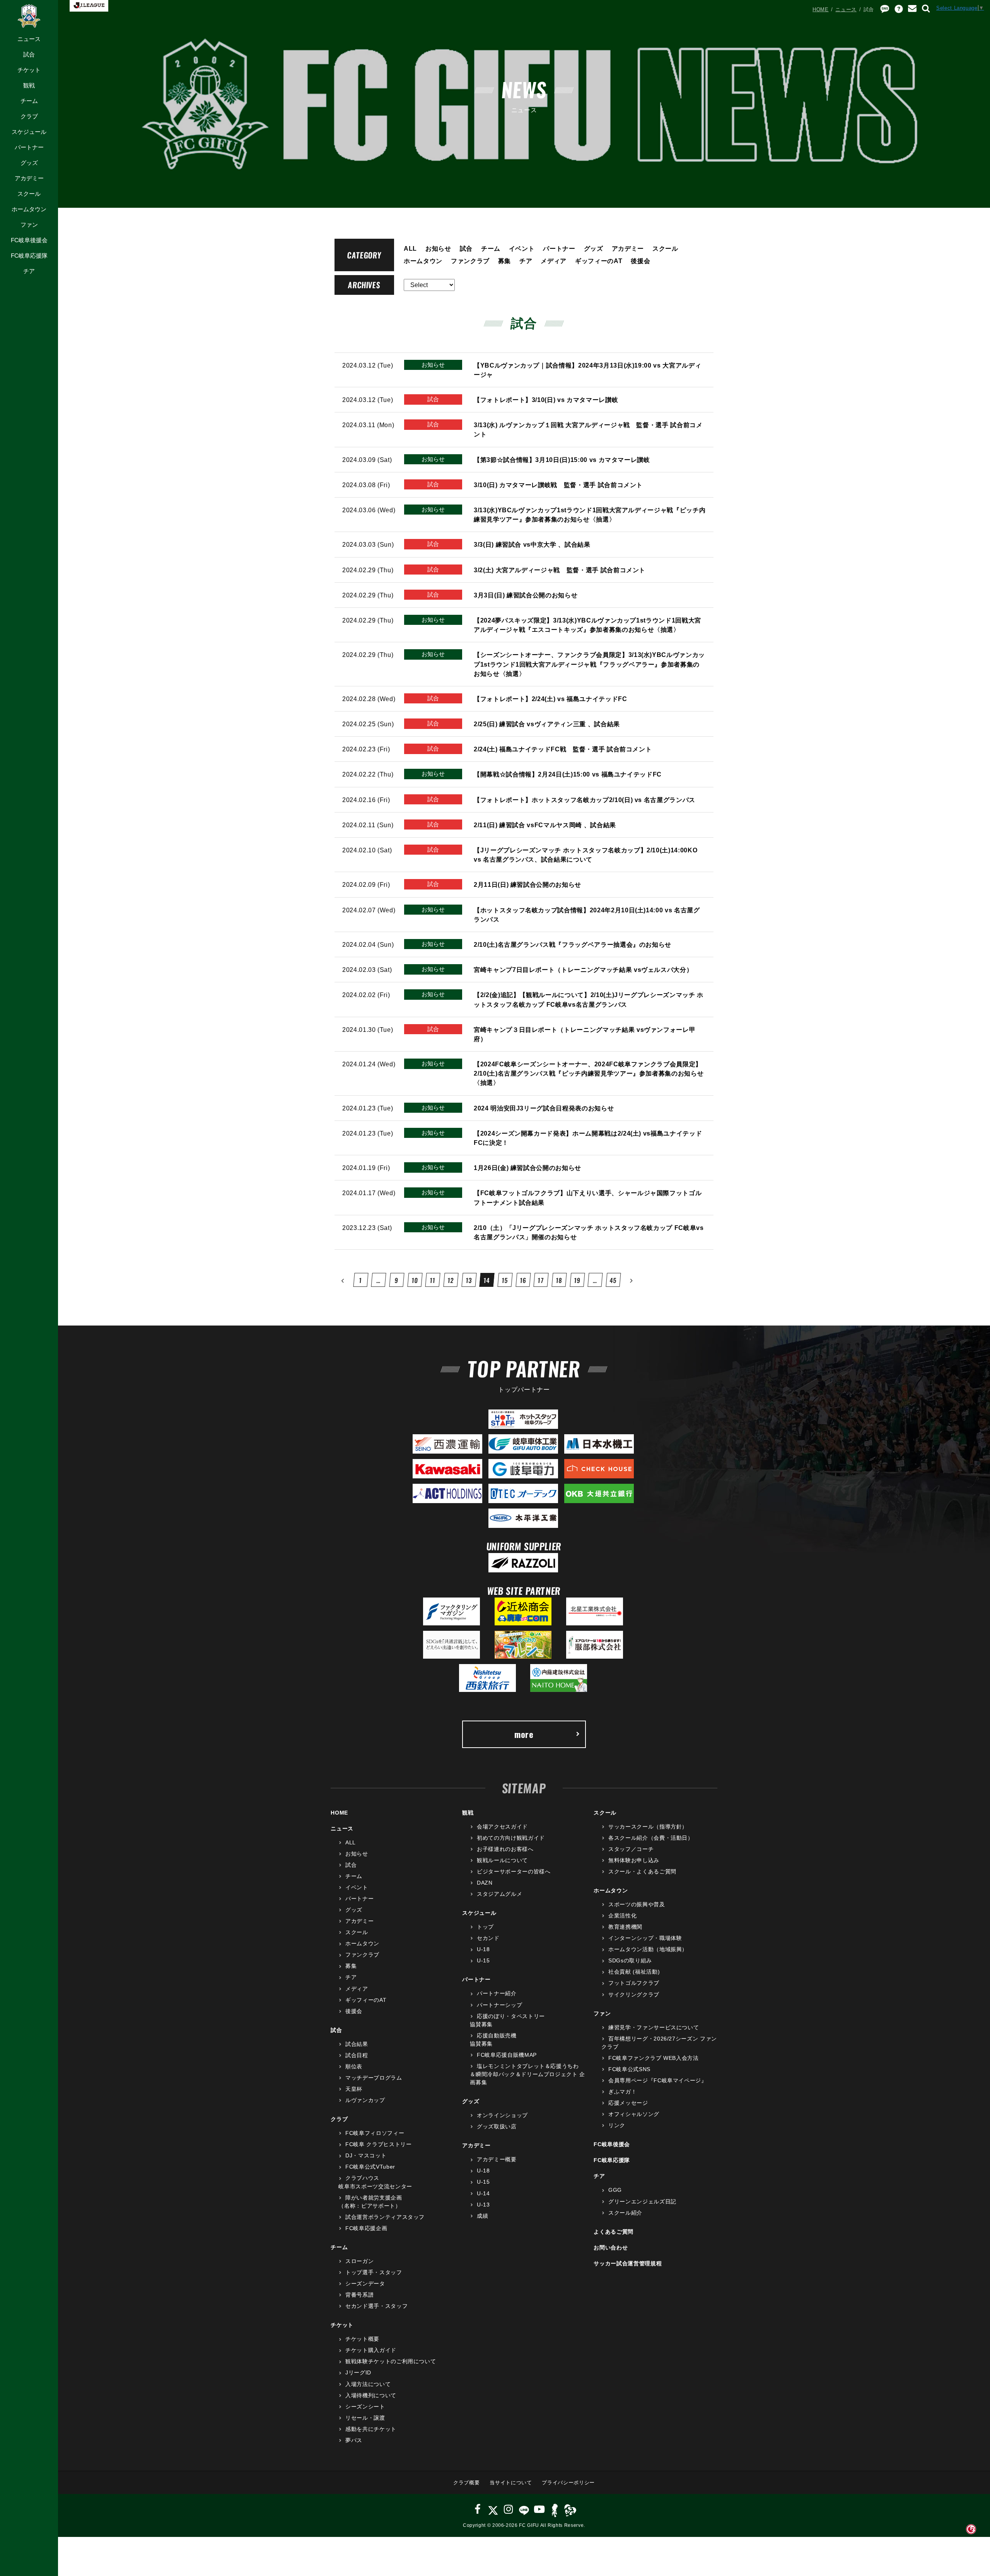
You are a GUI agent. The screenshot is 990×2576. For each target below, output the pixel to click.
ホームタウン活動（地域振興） (648, 1949)
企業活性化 (622, 1916)
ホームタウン (29, 209)
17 (541, 1280)
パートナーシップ (499, 2005)
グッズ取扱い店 (497, 2126)
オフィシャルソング (634, 2114)
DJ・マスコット (366, 2155)
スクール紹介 (625, 2213)
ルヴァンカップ (365, 2100)
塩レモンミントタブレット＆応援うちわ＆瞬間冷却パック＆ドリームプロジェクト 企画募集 (527, 2074)
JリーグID (358, 2372)
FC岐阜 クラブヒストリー (378, 2144)
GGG (615, 2190)
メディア (554, 261)
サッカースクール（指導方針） (648, 1827)
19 (577, 1280)
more (524, 1734)
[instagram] (509, 2509)
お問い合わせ (611, 2248)
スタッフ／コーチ (631, 1849)
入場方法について (368, 2384)
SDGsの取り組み (630, 1960)
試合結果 (357, 2044)
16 (523, 1280)
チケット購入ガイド (371, 2350)
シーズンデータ (365, 2284)
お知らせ (438, 248)
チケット (29, 70)
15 (505, 1280)
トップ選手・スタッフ (374, 2272)
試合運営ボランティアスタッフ (385, 2217)
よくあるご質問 (614, 2232)
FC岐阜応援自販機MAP (507, 2055)
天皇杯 (354, 2089)
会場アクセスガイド (502, 1827)
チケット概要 (362, 2339)
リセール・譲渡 (365, 2418)
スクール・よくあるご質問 (642, 1871)
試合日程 (357, 2055)
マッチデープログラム (374, 2078)
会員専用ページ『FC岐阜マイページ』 (657, 2080)
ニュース (29, 39)
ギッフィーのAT (599, 261)
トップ (485, 1927)
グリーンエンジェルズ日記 (642, 2201)
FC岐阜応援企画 (366, 2228)
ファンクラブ (470, 261)
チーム (29, 101)
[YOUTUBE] (539, 2509)
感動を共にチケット (371, 2429)
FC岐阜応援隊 (29, 256)
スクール (29, 194)
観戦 (29, 85)
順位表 (354, 2066)
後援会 (640, 261)
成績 (482, 2216)
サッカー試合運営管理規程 (628, 2263)
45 (613, 1280)
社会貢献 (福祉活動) (634, 1972)
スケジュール (29, 132)
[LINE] (524, 2509)
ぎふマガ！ (622, 2092)
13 (469, 1280)
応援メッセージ (628, 2103)
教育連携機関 (625, 1927)
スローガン (359, 2261)
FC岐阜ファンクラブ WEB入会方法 (653, 2058)
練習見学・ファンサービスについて (654, 2027)
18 (559, 1280)
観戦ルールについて (502, 1860)
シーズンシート (365, 2407)
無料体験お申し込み (634, 1860)
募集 (504, 261)
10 (415, 1280)
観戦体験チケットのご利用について (391, 2361)
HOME (821, 9)
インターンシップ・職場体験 (645, 1938)
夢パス (354, 2440)
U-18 (483, 1949)
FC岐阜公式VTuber (370, 2167)
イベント (522, 248)
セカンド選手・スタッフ (376, 2306)
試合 (29, 54)
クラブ (29, 116)
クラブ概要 (466, 2483)
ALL (410, 248)
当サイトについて (511, 2483)
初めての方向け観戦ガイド (511, 1838)
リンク (617, 2125)
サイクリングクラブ (634, 1994)
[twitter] (493, 2509)
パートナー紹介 (497, 1993)
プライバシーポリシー (568, 2483)
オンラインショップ (502, 2115)
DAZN (485, 1883)
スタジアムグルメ (499, 1894)
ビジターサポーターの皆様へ (514, 1871)
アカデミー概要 (497, 2159)
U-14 (483, 2193)
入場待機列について (371, 2395)
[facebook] (478, 2509)
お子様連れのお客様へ (505, 1849)
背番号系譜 (359, 2295)
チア (29, 271)
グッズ (29, 163)
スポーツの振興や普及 (637, 1904)
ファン (29, 225)
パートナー (29, 147)
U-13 (483, 2205)
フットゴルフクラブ (634, 1983)
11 (433, 1280)
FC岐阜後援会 (29, 240)
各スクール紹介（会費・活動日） (651, 1838)
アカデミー (29, 178)
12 (451, 1280)
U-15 (483, 1960)
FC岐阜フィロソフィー (375, 2133)
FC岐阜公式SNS (629, 2069)
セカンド (488, 1938)
